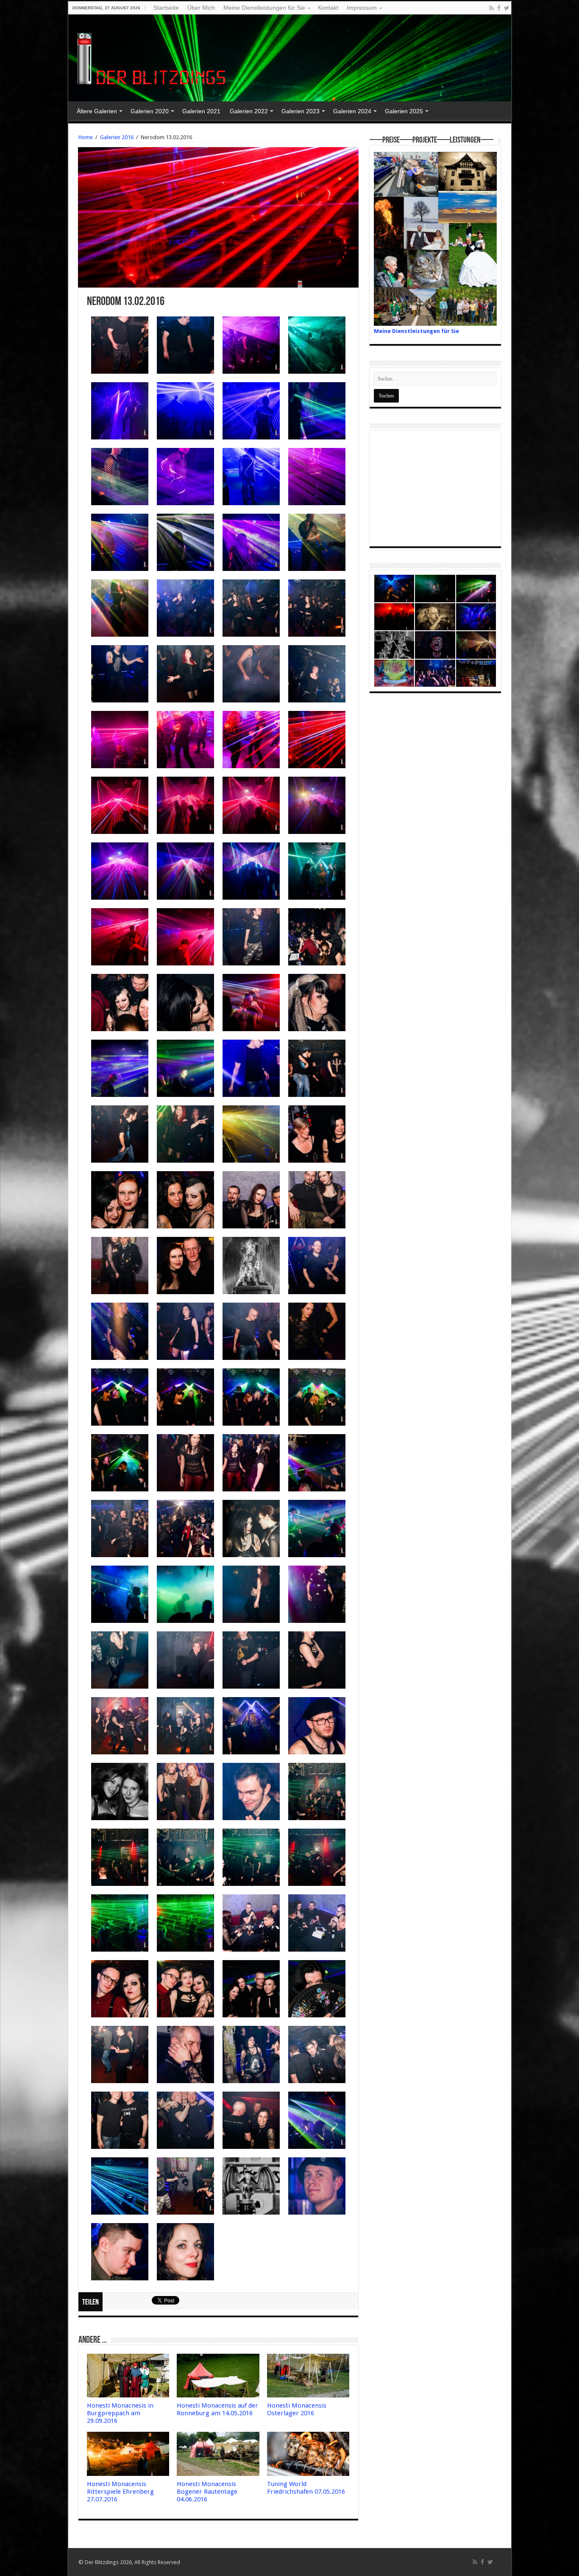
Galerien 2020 (150, 111)
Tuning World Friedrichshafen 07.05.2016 (306, 2488)
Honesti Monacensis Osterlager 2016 (297, 2409)
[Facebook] (499, 8)
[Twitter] (507, 8)
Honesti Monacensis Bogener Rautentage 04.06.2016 (207, 2492)
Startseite (166, 8)
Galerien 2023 (301, 111)
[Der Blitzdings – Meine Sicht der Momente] (153, 56)
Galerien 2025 (404, 111)
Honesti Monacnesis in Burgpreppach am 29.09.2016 (120, 2413)
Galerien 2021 (201, 111)
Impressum (362, 8)
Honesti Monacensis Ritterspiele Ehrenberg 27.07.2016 (120, 2492)
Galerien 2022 (249, 111)
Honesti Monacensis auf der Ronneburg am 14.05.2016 (217, 2409)
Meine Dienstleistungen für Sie (264, 8)
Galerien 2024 (352, 111)
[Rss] (491, 8)
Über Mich (201, 8)
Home (86, 137)
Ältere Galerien (97, 111)
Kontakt (328, 8)
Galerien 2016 (117, 137)
